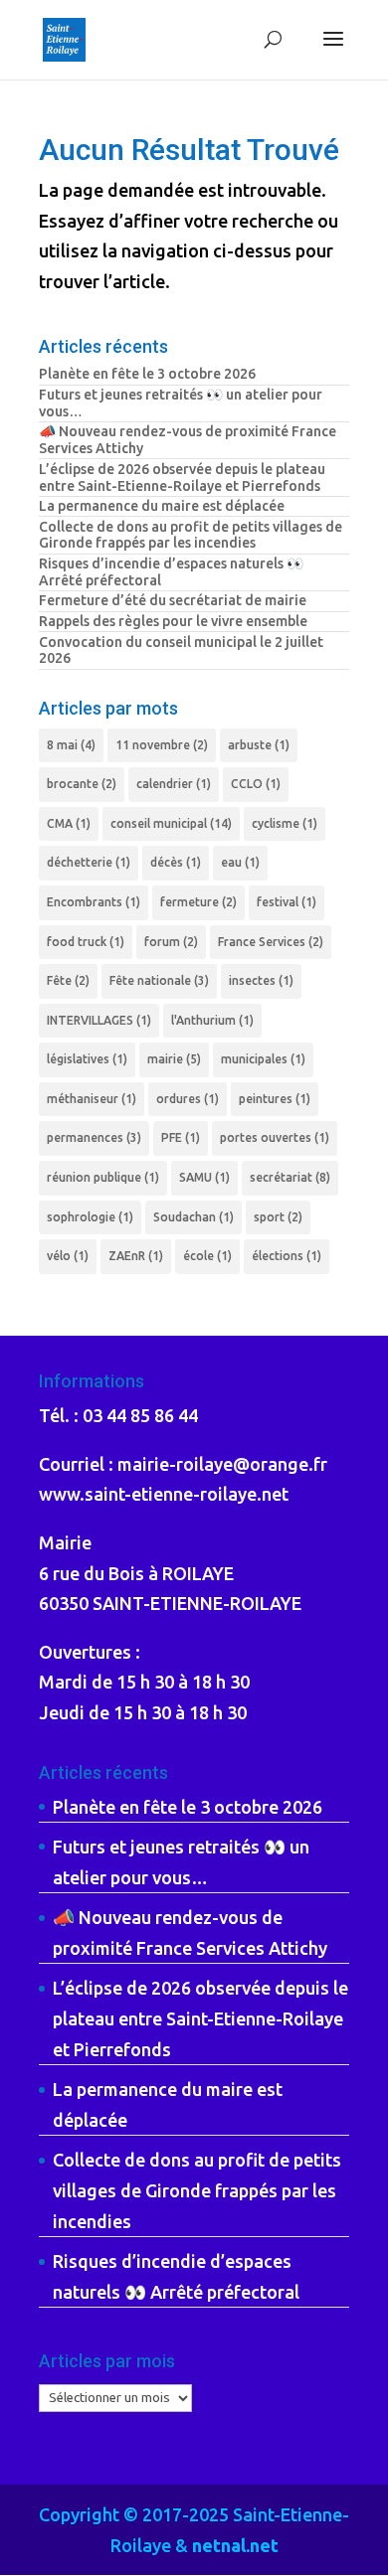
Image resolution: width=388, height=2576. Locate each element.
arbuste (259, 745)
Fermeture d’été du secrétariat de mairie (173, 600)
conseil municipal (171, 823)
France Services (271, 942)
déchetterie (89, 862)
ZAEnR (136, 1256)
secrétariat (290, 1177)
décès (176, 862)
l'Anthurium (212, 1020)
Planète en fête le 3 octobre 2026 (147, 374)
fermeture (198, 902)
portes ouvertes (275, 1137)
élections (287, 1256)
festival (287, 902)
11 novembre (162, 745)
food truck (86, 942)
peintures (275, 1099)
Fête (68, 980)
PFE (181, 1137)
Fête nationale (159, 980)
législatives (87, 1059)
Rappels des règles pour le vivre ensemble (173, 621)
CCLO (256, 784)
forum (171, 942)
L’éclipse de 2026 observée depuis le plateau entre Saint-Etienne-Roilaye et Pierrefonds (182, 478)
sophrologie (90, 1217)
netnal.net (235, 2545)
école (207, 1256)
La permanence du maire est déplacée (162, 506)
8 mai (71, 745)
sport (278, 1217)
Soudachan (194, 1217)
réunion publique (103, 1177)
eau (240, 862)
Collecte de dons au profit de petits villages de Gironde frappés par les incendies (191, 535)
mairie (174, 1059)
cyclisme (285, 823)
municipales (263, 1059)
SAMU (204, 1177)
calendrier (174, 784)
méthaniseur (92, 1099)
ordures (188, 1099)
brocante (82, 784)
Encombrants (94, 902)
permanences (94, 1137)
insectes (261, 980)
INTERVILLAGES (99, 1020)
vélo (68, 1256)
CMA (69, 823)
